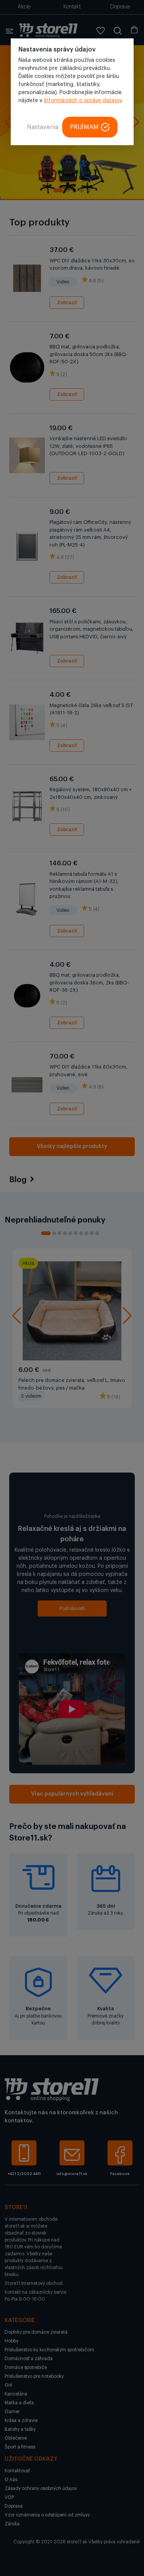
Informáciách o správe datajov (83, 101)
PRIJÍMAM (84, 127)
